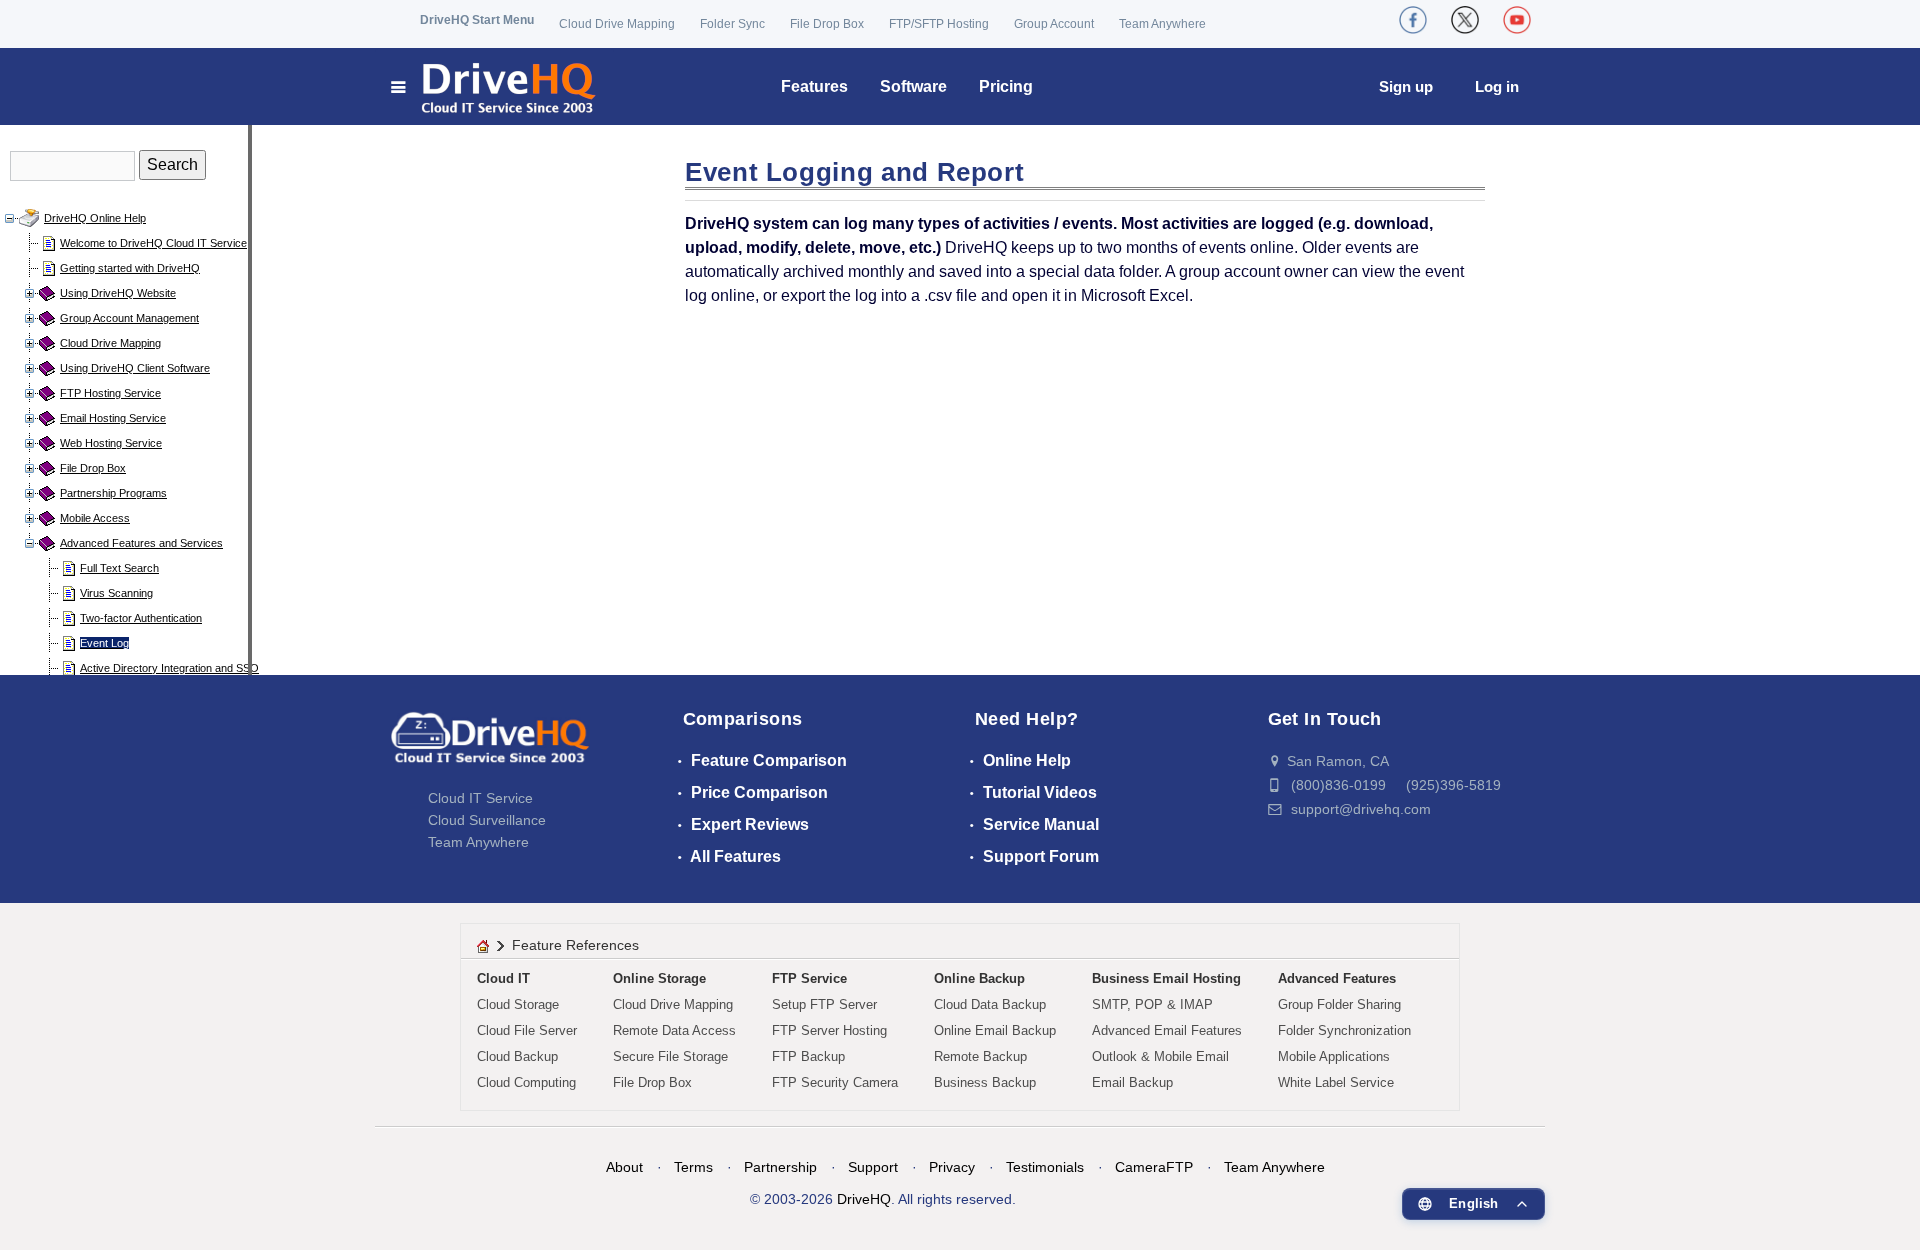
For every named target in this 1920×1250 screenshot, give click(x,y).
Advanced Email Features (1167, 1030)
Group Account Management (129, 318)
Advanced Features (1337, 978)
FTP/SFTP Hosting (939, 24)
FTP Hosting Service (110, 393)
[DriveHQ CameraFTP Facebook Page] (1413, 20)
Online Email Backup (995, 1030)
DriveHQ (864, 1199)
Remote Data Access (674, 1030)
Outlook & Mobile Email (1160, 1056)
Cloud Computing (526, 1082)
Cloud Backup (517, 1056)
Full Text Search (119, 568)
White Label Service (1336, 1082)
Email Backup (1132, 1082)
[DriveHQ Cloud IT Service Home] (494, 86)
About (624, 1167)
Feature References (575, 945)
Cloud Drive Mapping (617, 24)
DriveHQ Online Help (95, 218)
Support (873, 1167)
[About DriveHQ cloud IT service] (490, 747)
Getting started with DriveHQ (130, 268)
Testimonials (1045, 1167)
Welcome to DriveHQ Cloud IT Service (153, 243)
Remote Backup (980, 1056)
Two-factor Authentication (141, 618)
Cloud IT (503, 978)
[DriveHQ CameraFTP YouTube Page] (1517, 20)
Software (913, 86)
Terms (693, 1167)
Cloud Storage (518, 1004)
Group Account (1054, 24)
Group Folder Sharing (1339, 1004)
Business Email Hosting (1166, 978)
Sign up (1406, 86)
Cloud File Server (527, 1030)
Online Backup (979, 978)
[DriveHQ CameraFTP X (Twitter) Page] (1465, 20)
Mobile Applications (1334, 1056)
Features (814, 86)
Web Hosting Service (111, 443)
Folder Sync (732, 24)
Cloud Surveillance (487, 820)
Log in (1497, 86)
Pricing (1006, 86)
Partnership (780, 1167)
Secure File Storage (670, 1056)
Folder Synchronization (1344, 1030)
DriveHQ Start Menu (477, 20)
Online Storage (659, 978)
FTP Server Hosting (829, 1030)
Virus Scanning (116, 593)
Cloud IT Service (480, 798)
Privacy (952, 1167)
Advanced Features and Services (141, 543)
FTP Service (809, 978)
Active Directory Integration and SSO (169, 668)
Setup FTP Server (824, 1004)
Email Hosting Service (113, 418)
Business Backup (985, 1082)
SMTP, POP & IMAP (1152, 1004)
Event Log (104, 643)
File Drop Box (827, 24)
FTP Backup (808, 1056)
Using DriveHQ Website (118, 293)
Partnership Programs (113, 493)
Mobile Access (95, 518)
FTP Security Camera (835, 1082)
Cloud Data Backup (990, 1004)
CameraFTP (1154, 1167)
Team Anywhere (1162, 24)
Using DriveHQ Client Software (135, 368)
